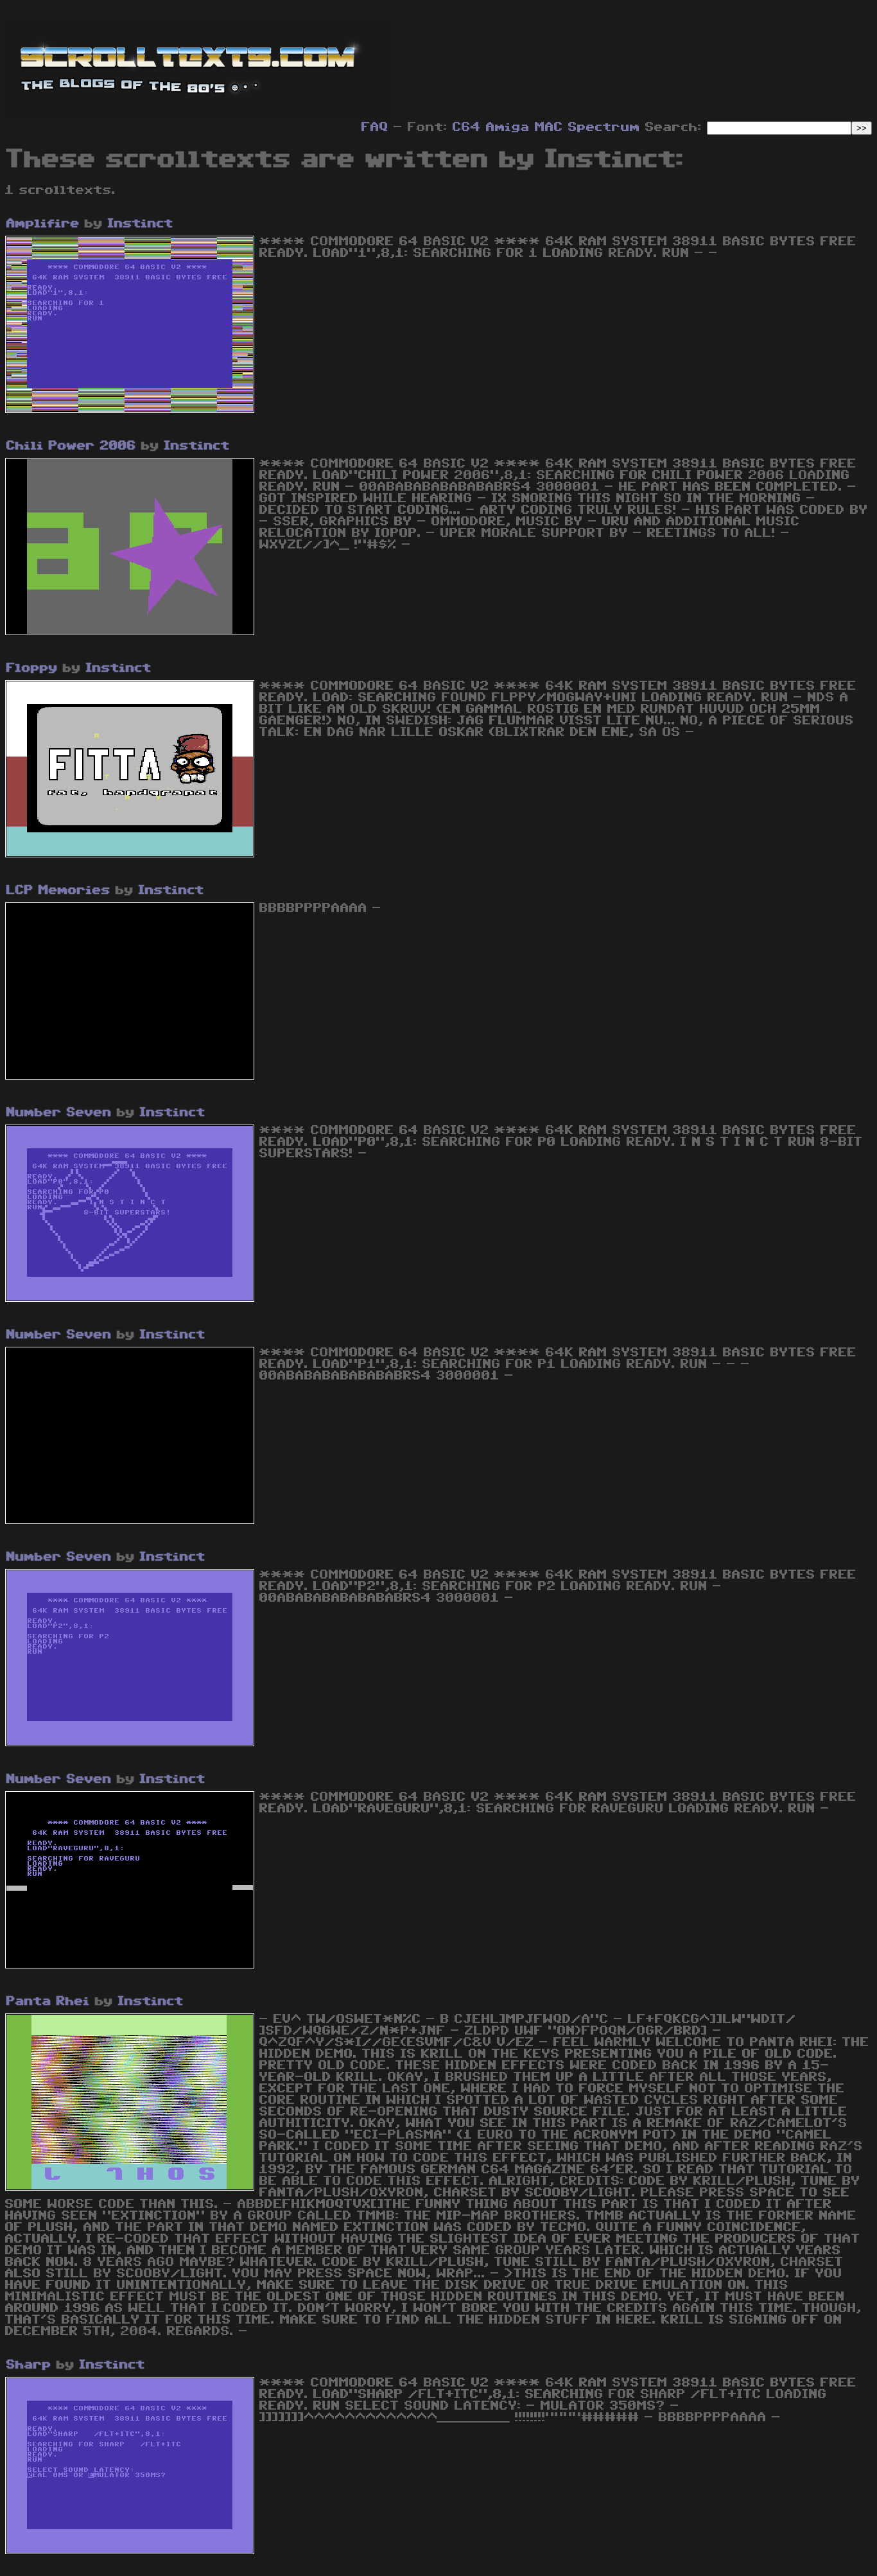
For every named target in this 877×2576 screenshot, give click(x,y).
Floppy (32, 668)
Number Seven (59, 1112)
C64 (467, 127)
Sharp (29, 2365)
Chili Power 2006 (71, 446)
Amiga (508, 127)
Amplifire (43, 223)
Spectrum (604, 127)
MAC (549, 127)
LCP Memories (58, 890)
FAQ (375, 127)
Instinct (141, 223)
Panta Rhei (48, 2001)
